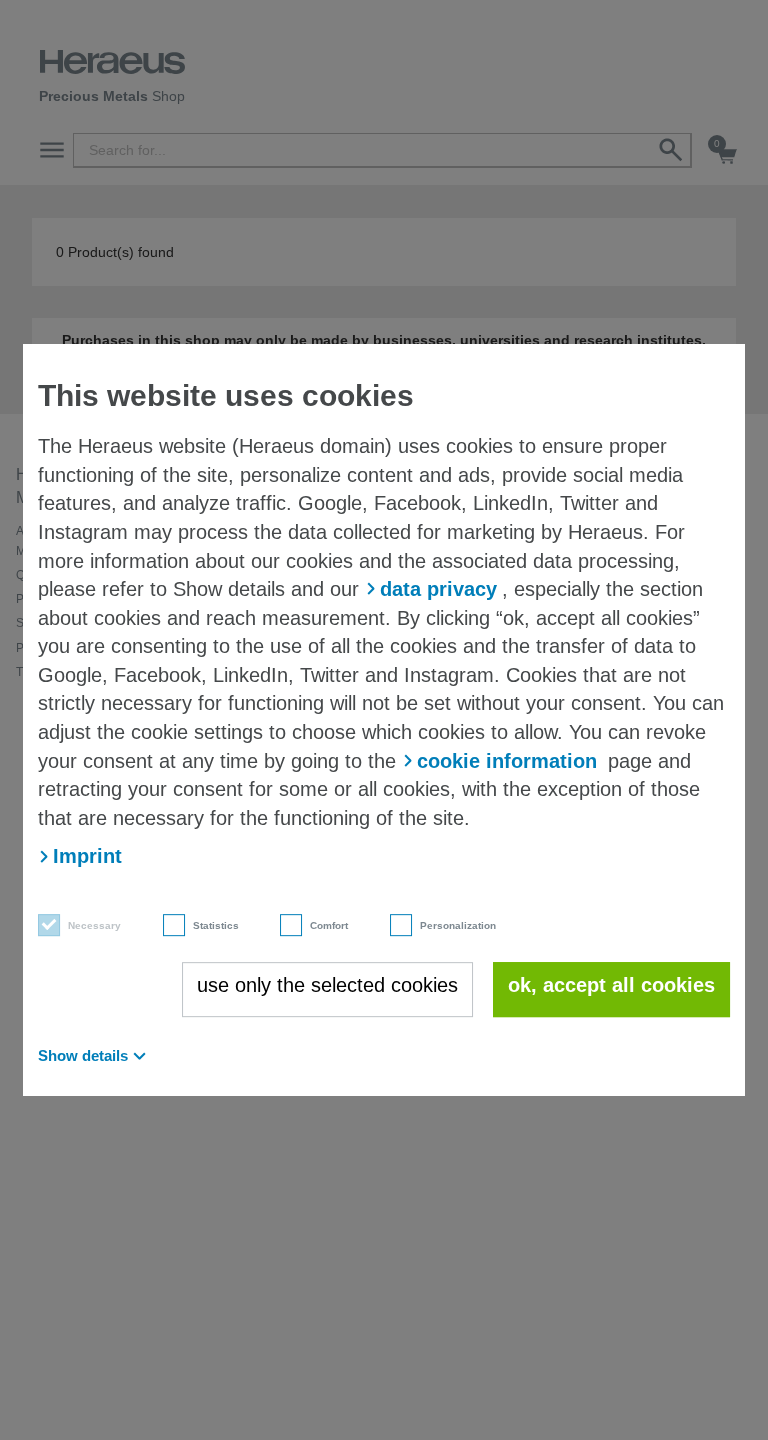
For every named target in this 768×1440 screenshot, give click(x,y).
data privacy (438, 589)
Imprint (87, 856)
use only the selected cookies (327, 985)
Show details (83, 1055)
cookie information (507, 761)
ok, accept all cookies (611, 985)
